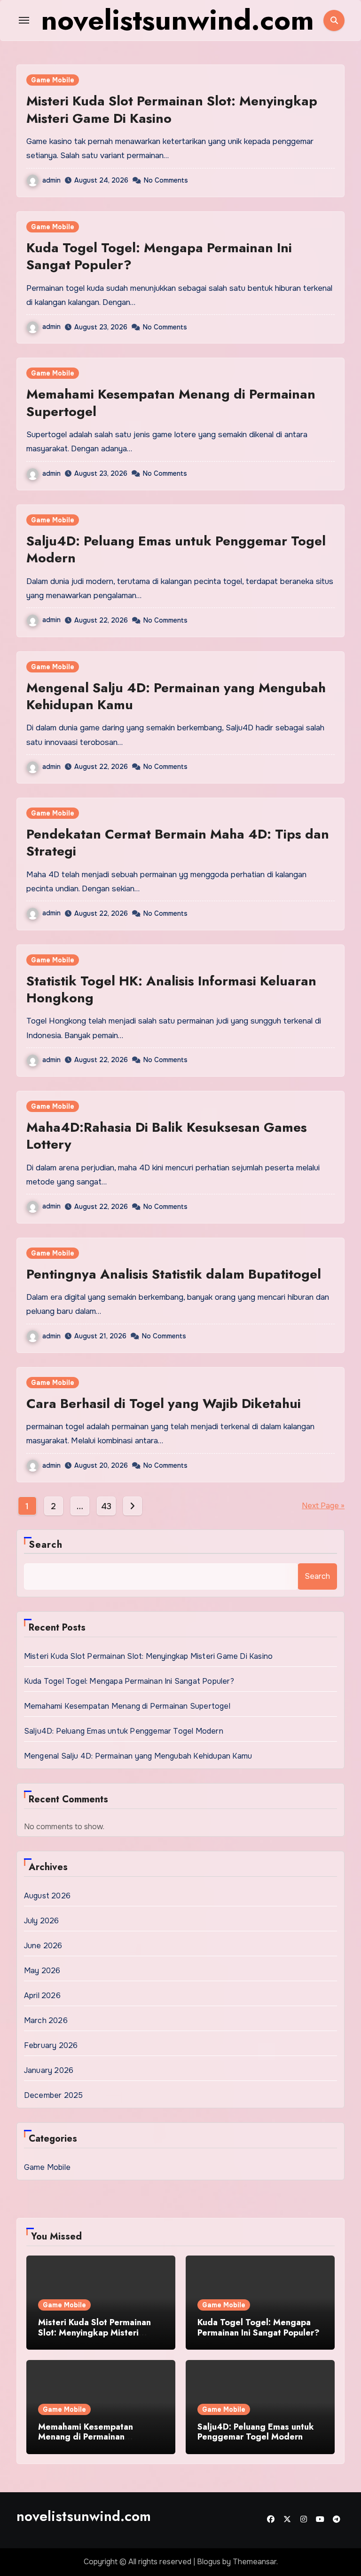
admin (51, 180)
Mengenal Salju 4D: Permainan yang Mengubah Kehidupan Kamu (176, 696)
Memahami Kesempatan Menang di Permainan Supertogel (171, 403)
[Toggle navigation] (24, 20)
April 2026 (42, 1996)
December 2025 (54, 2095)
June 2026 (43, 1946)
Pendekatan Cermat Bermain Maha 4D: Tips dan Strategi (178, 843)
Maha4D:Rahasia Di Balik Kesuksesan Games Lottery (167, 1136)
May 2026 (42, 1971)
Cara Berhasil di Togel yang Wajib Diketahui (164, 1404)
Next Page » (323, 1506)
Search (46, 1545)
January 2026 (49, 2070)
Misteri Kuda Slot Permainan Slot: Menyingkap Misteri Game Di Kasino (172, 109)
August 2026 (47, 1896)
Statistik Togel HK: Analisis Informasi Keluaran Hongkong (171, 989)
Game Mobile (53, 80)
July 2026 (42, 1921)
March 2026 (46, 2020)
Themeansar (255, 2562)
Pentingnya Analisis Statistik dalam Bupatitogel (174, 1274)
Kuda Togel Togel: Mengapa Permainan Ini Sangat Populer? (159, 256)
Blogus (209, 2562)
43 (106, 1506)
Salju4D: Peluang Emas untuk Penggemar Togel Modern (176, 549)
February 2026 (51, 2045)
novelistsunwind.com (84, 2516)
